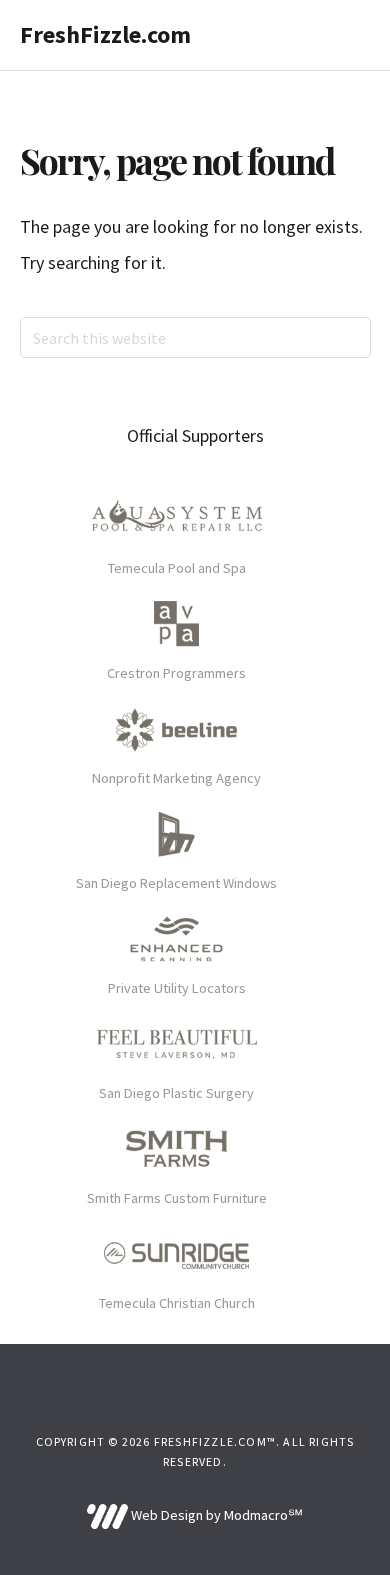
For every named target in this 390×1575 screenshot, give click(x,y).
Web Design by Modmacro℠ (215, 1515)
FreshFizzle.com (105, 34)
